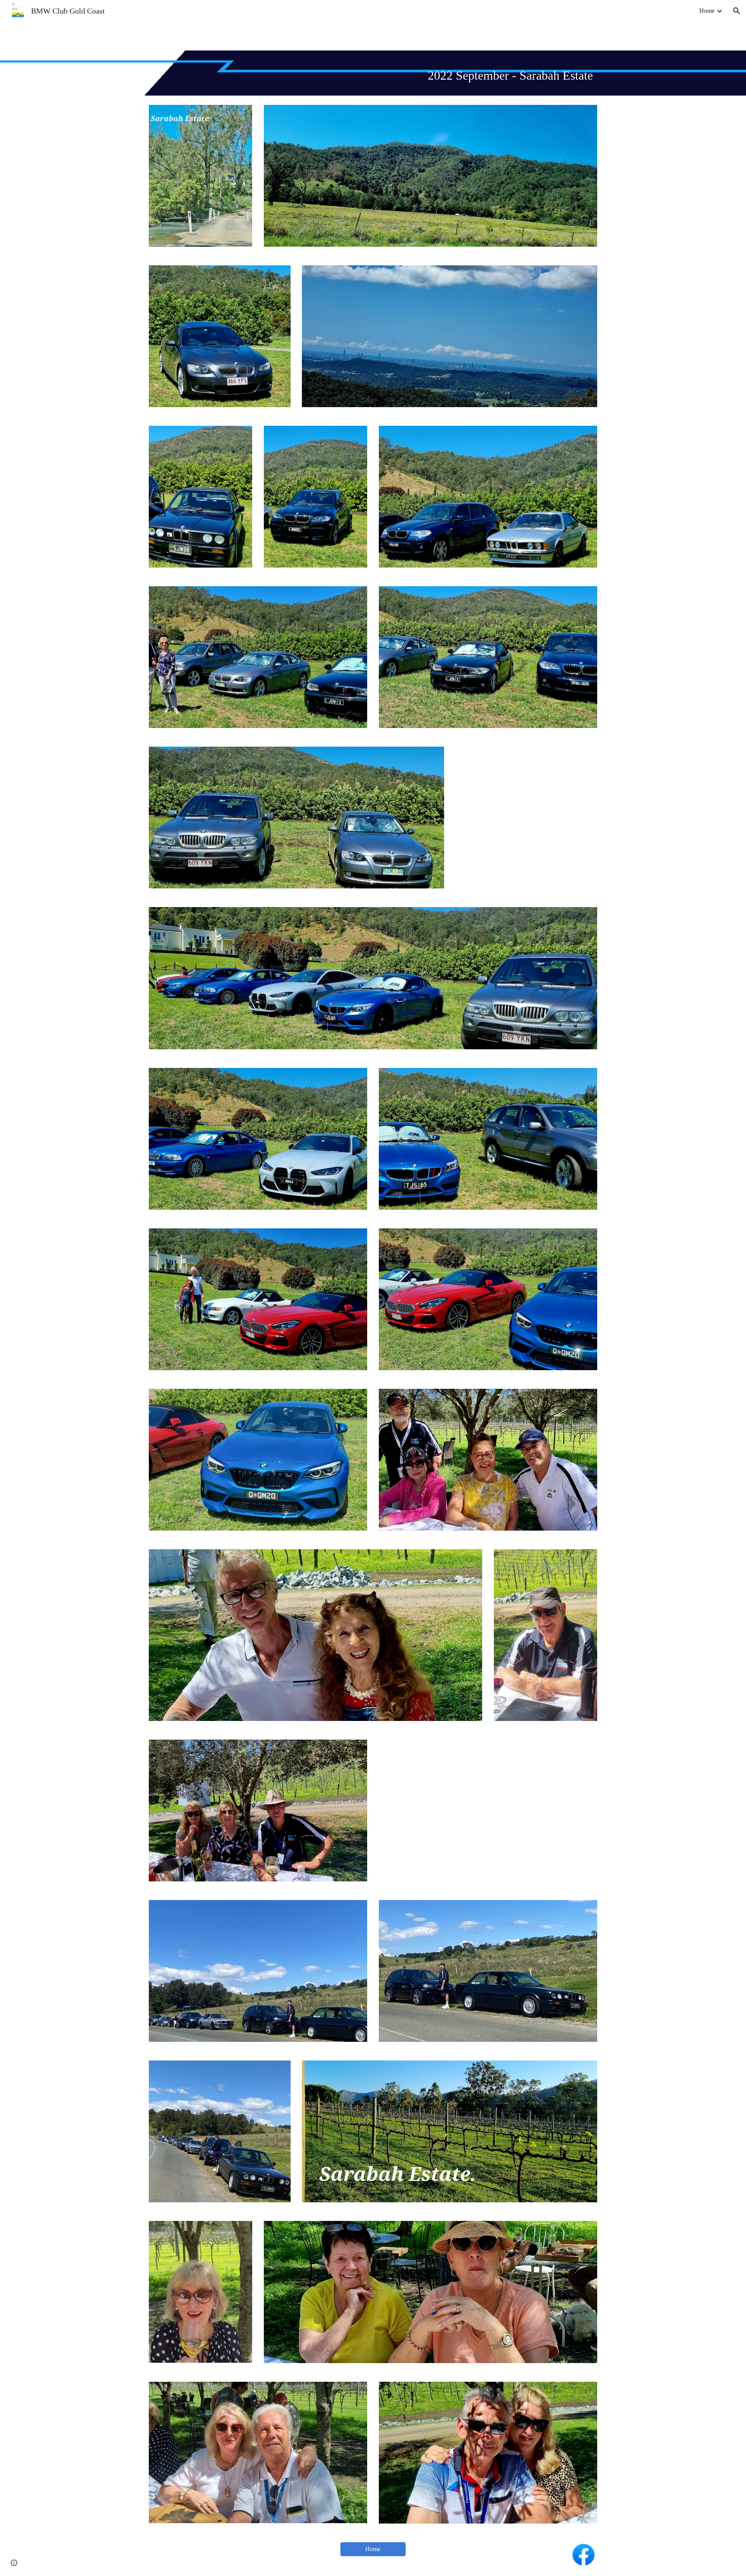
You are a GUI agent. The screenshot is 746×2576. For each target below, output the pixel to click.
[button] (737, 11)
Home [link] (707, 11)
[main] (373, 73)
